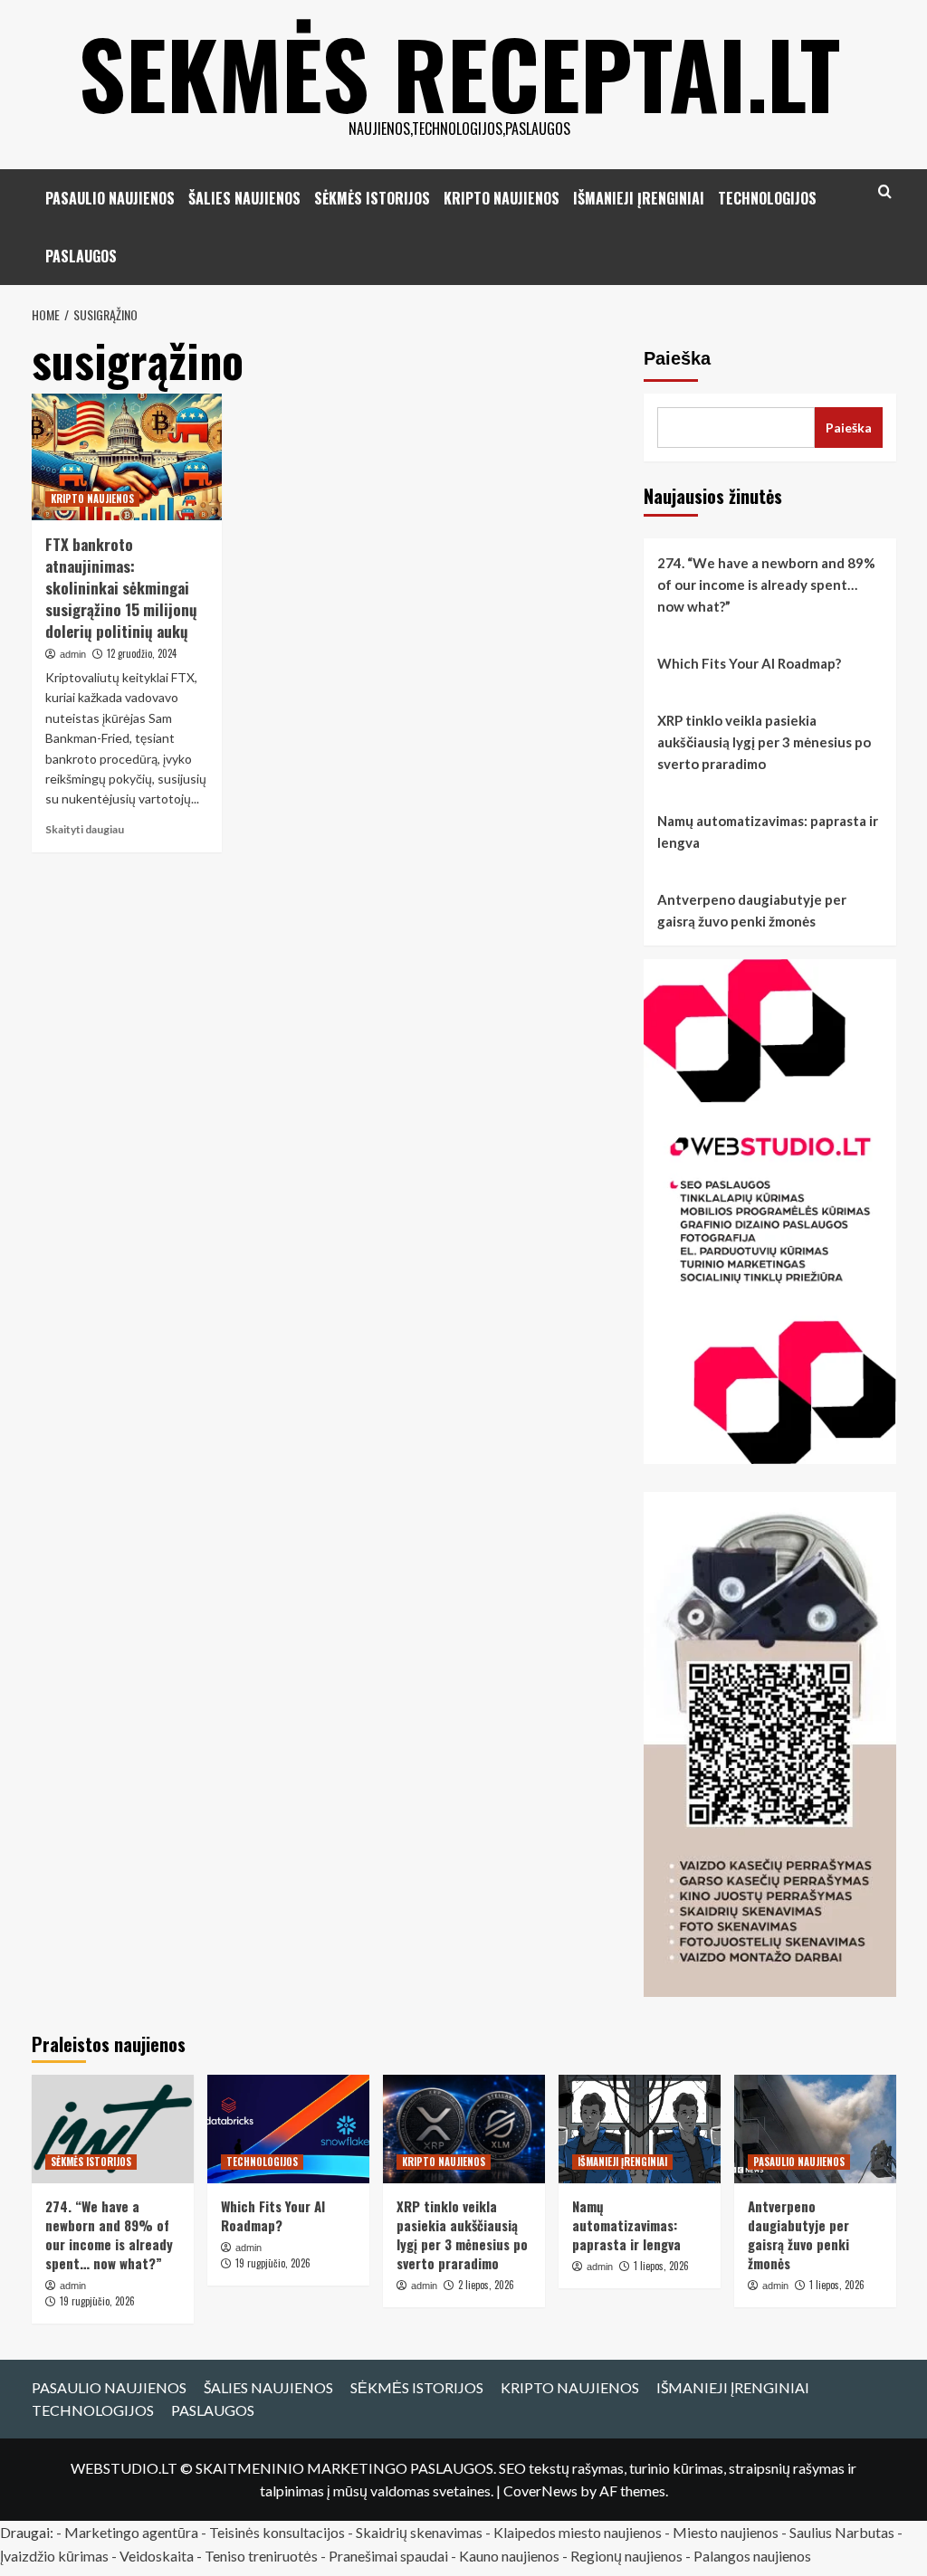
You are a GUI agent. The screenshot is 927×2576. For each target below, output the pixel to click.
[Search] (885, 191)
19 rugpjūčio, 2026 (97, 2301)
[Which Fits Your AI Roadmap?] (288, 2129)
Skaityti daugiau (85, 829)
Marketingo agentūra (131, 2532)
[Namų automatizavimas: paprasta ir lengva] (640, 2129)
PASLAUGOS (81, 256)
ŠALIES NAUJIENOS (244, 198)
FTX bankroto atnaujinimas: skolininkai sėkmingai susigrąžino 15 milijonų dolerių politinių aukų (121, 587)
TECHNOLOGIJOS (767, 198)
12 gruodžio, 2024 (142, 653)
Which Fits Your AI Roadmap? (749, 663)
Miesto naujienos (726, 2532)
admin (73, 654)
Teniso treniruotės (261, 2556)
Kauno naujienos (509, 2556)
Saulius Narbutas (842, 2532)
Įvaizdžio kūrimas (54, 2556)
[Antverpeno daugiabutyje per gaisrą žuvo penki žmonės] (815, 2129)
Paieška (677, 358)
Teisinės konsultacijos (277, 2532)
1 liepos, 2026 (661, 2266)
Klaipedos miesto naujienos (578, 2532)
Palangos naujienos (752, 2556)
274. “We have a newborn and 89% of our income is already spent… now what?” (766, 585)
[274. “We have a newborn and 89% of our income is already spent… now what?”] (113, 2129)
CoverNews (540, 2490)
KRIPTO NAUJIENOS (502, 198)
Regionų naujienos (626, 2556)
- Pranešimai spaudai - (390, 2556)
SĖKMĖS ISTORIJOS (372, 198)
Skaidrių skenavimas (419, 2532)
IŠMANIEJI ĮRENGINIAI (639, 198)
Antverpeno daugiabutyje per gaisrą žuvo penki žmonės (752, 910)
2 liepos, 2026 (486, 2285)
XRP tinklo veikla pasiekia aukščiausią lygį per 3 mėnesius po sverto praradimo (764, 742)
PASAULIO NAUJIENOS (110, 198)
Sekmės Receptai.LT (459, 72)
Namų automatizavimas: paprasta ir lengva (768, 832)
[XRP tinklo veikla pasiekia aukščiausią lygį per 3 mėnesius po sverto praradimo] (464, 2129)
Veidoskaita (157, 2556)
